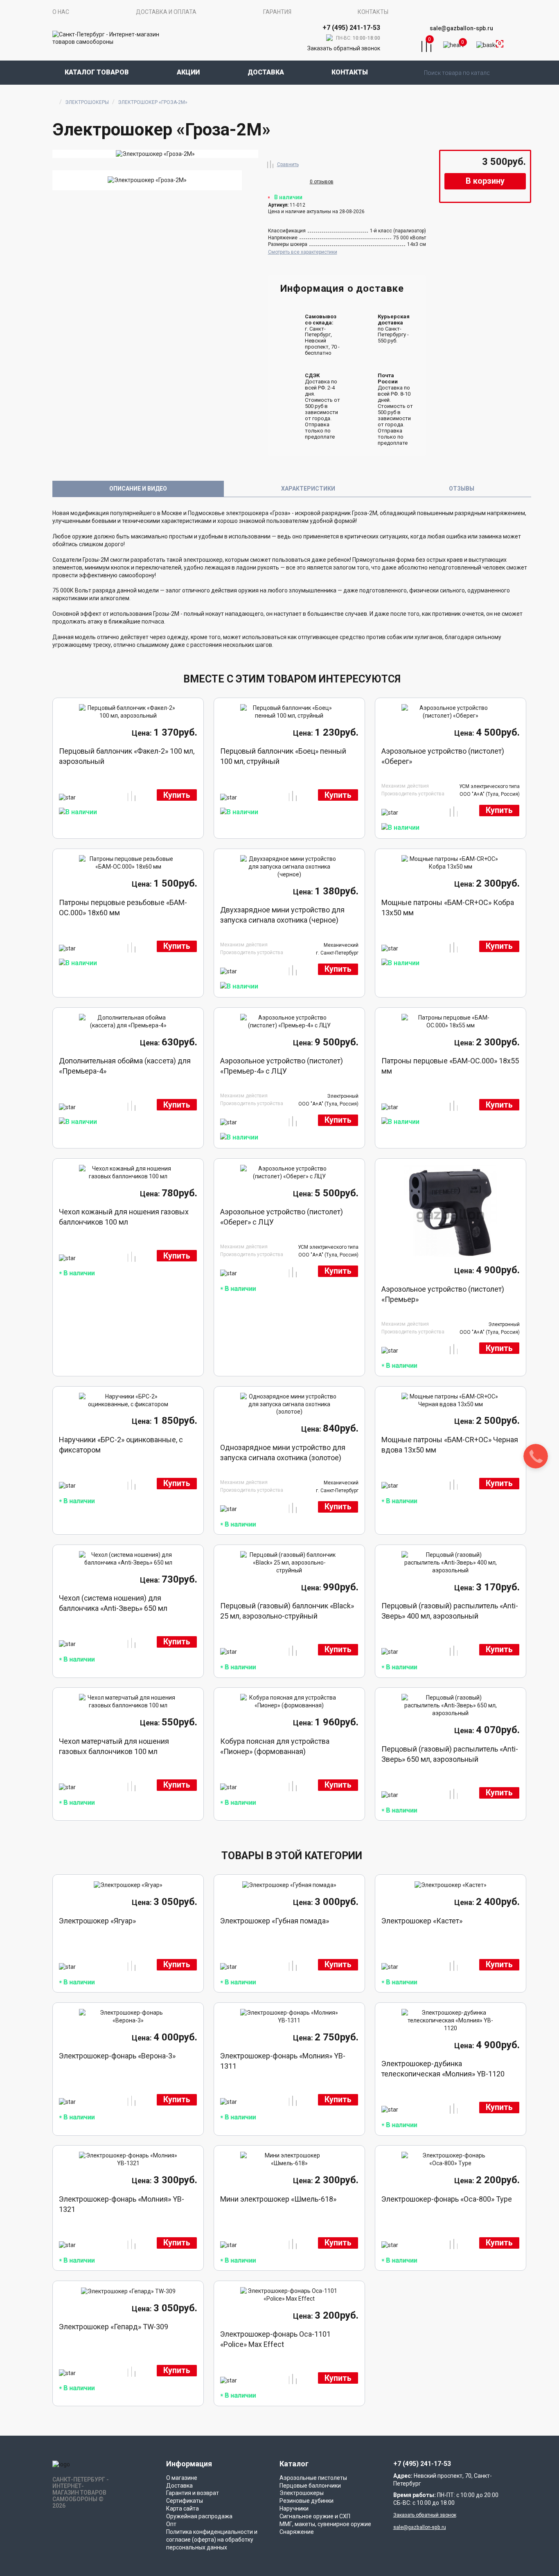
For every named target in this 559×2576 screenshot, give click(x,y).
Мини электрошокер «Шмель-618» (278, 2199)
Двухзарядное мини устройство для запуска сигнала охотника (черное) (282, 915)
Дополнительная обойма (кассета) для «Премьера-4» (125, 1066)
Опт (171, 2524)
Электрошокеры (87, 102)
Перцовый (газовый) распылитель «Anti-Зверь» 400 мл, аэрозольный (450, 1611)
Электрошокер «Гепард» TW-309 (114, 2327)
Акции (188, 72)
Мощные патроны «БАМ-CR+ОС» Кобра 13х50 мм (448, 907)
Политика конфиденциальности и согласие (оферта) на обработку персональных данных (212, 2540)
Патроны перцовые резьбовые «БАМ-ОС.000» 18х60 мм (123, 907)
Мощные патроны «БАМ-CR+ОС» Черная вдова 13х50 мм (450, 1445)
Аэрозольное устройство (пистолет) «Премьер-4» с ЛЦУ (282, 1066)
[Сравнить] (270, 163)
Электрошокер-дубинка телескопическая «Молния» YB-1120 (443, 2069)
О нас (61, 12)
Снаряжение (297, 2532)
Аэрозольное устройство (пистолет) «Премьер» (443, 1294)
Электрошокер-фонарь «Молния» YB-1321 (122, 2204)
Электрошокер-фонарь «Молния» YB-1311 (283, 2061)
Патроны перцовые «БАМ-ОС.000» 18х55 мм (450, 1066)
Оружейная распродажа (199, 2516)
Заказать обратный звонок (344, 48)
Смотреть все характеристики (303, 252)
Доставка (266, 72)
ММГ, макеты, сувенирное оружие (325, 2524)
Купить (177, 795)
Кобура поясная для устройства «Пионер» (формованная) (275, 1746)
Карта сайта (183, 2508)
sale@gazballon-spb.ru (461, 28)
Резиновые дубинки (307, 2501)
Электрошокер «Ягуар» (97, 1921)
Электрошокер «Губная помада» (275, 1921)
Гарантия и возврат (193, 2493)
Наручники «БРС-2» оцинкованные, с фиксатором (121, 1445)
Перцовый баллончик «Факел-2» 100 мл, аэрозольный (127, 756)
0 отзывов (322, 182)
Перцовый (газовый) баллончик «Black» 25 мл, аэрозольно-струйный (287, 1611)
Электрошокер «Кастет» (422, 1921)
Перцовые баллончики (310, 2486)
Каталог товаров (97, 72)
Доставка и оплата (166, 12)
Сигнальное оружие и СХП (315, 2516)
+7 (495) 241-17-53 (422, 2464)
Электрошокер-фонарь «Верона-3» (117, 2056)
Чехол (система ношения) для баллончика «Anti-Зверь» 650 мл (113, 1603)
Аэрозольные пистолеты (313, 2478)
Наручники (294, 2508)
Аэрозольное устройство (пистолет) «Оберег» (443, 756)
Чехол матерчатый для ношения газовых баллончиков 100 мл (114, 1746)
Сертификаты (185, 2501)
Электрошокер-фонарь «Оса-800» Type (447, 2199)
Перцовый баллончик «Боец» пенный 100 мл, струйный (283, 756)
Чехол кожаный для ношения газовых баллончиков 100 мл (124, 1217)
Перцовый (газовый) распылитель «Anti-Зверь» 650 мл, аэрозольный (450, 1754)
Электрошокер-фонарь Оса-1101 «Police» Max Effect (275, 2339)
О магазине (182, 2478)
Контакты (373, 12)
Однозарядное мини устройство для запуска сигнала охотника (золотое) (283, 1452)
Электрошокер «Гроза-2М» (153, 102)
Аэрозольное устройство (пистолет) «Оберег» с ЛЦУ (282, 1217)
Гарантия (277, 12)
